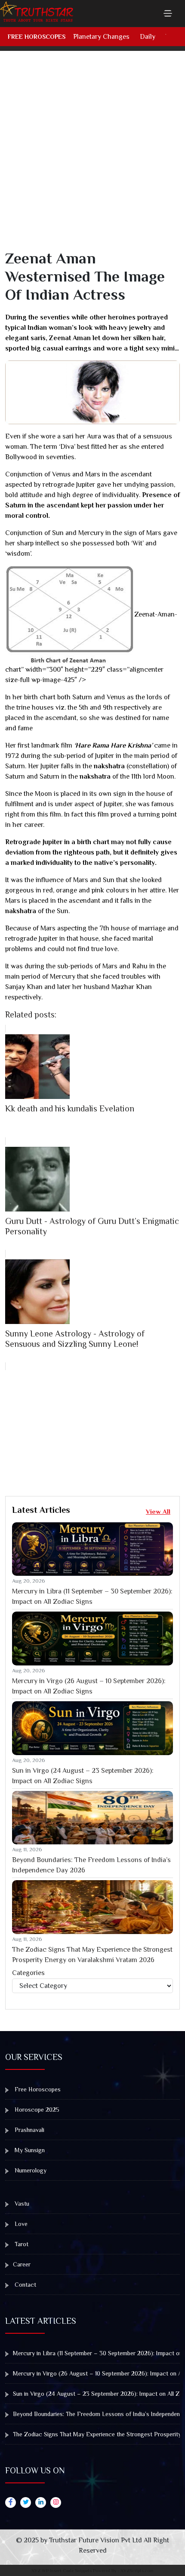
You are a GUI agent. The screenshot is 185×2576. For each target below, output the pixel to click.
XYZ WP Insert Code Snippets (62, 2570)
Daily (148, 37)
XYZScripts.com (137, 2570)
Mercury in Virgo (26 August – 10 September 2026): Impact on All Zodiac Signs (89, 1686)
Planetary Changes (101, 37)
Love (20, 2224)
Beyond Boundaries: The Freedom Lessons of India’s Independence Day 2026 (91, 1865)
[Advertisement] (92, 157)
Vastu (21, 2204)
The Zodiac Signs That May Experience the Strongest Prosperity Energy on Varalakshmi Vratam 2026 (92, 1955)
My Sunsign (29, 2150)
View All (158, 1511)
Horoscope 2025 (36, 2110)
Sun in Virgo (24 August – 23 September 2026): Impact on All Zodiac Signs (83, 1776)
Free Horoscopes (37, 37)
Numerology (30, 2170)
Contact (25, 2285)
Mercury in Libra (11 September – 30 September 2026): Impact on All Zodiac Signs (92, 1596)
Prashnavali (29, 2130)
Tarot (21, 2244)
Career (22, 2264)
